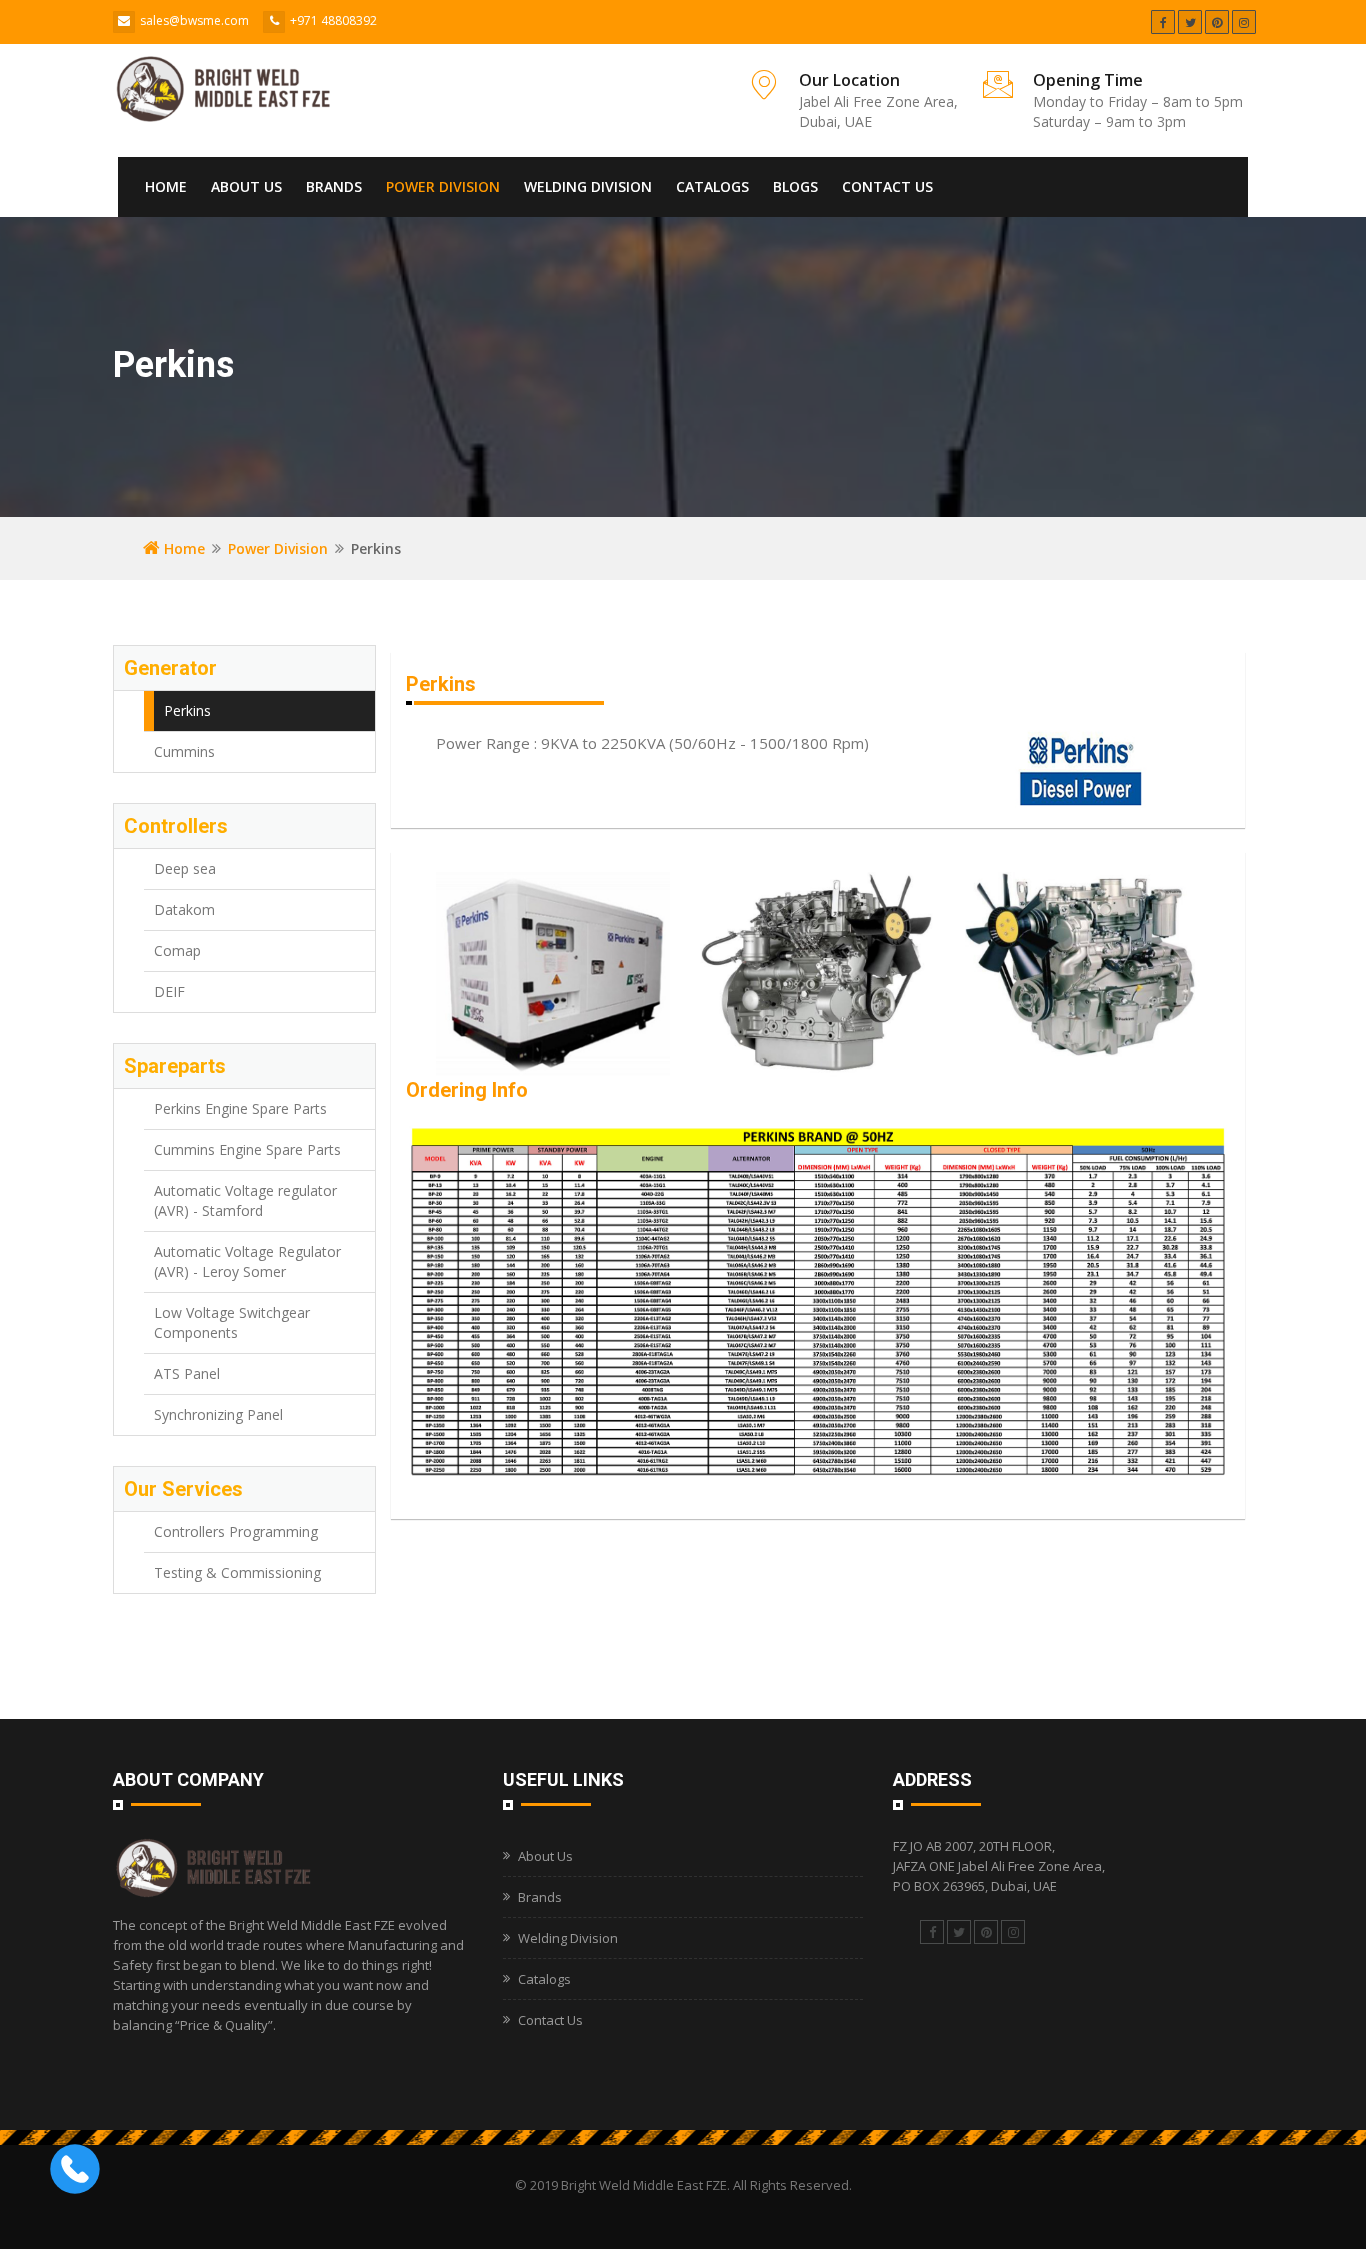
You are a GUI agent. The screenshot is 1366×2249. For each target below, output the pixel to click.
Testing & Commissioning (237, 1572)
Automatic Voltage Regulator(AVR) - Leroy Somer (247, 1261)
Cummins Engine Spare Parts (247, 1149)
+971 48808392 (333, 20)
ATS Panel (187, 1373)
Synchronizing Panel (218, 1414)
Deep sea (185, 868)
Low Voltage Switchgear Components (232, 1322)
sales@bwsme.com (194, 20)
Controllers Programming (236, 1531)
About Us (246, 186)
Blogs (795, 186)
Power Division (443, 186)
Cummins (184, 751)
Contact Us (887, 186)
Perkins (187, 710)
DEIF (169, 991)
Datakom (184, 909)
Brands (334, 186)
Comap (177, 950)
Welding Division (588, 186)
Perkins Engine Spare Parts (240, 1108)
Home (166, 186)
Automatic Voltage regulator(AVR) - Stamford (245, 1200)
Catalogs (712, 186)
